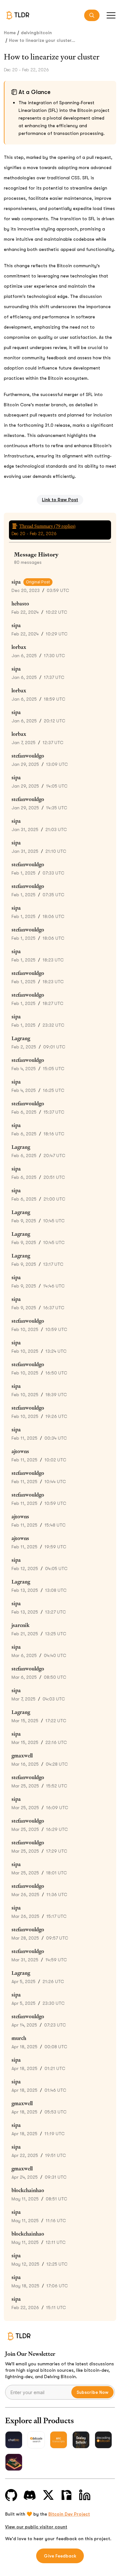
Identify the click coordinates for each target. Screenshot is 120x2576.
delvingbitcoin (36, 33)
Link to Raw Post (60, 500)
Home (10, 33)
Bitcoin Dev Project (69, 2514)
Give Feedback (60, 2556)
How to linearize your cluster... (42, 40)
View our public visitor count (36, 2527)
